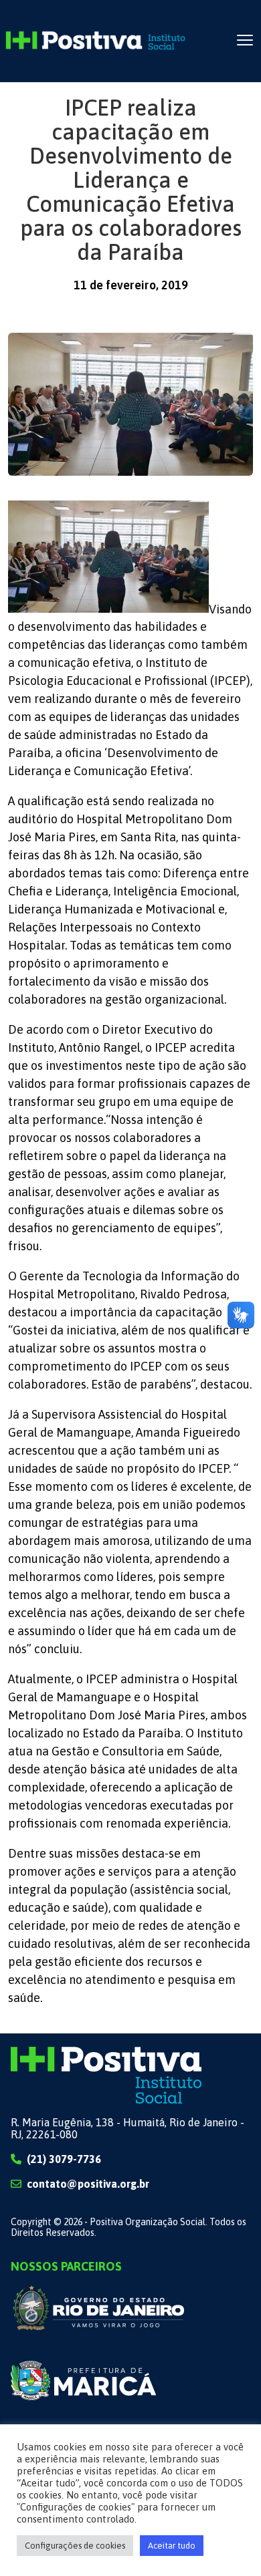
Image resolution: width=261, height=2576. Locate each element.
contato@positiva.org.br (88, 2184)
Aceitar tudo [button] (172, 2546)
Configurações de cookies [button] (75, 2546)
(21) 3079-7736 (64, 2159)
